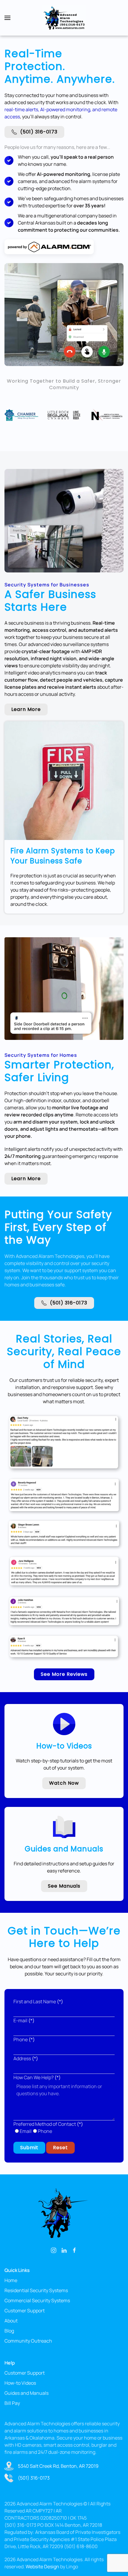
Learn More (26, 709)
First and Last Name (38, 2001)
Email (26, 2131)
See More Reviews (64, 1674)
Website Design (42, 2567)
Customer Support (25, 2311)
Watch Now (64, 1783)
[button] (7, 18)
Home (11, 2280)
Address (26, 2058)
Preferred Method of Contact (48, 2124)
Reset (60, 2148)
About (11, 2321)
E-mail (24, 2020)
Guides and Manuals (26, 2393)
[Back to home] (64, 18)
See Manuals (64, 1886)
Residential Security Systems (36, 2290)
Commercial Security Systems (37, 2300)
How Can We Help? (37, 2077)
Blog (9, 2331)
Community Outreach (28, 2341)
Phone (24, 2039)
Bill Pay (12, 2403)
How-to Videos (20, 2383)
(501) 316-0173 (39, 132)
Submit (29, 2148)
